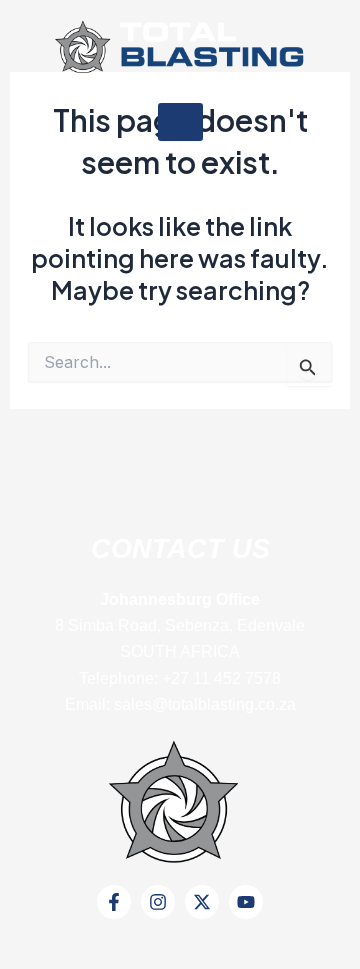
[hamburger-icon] (180, 122)
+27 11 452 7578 (221, 678)
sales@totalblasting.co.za (205, 704)
